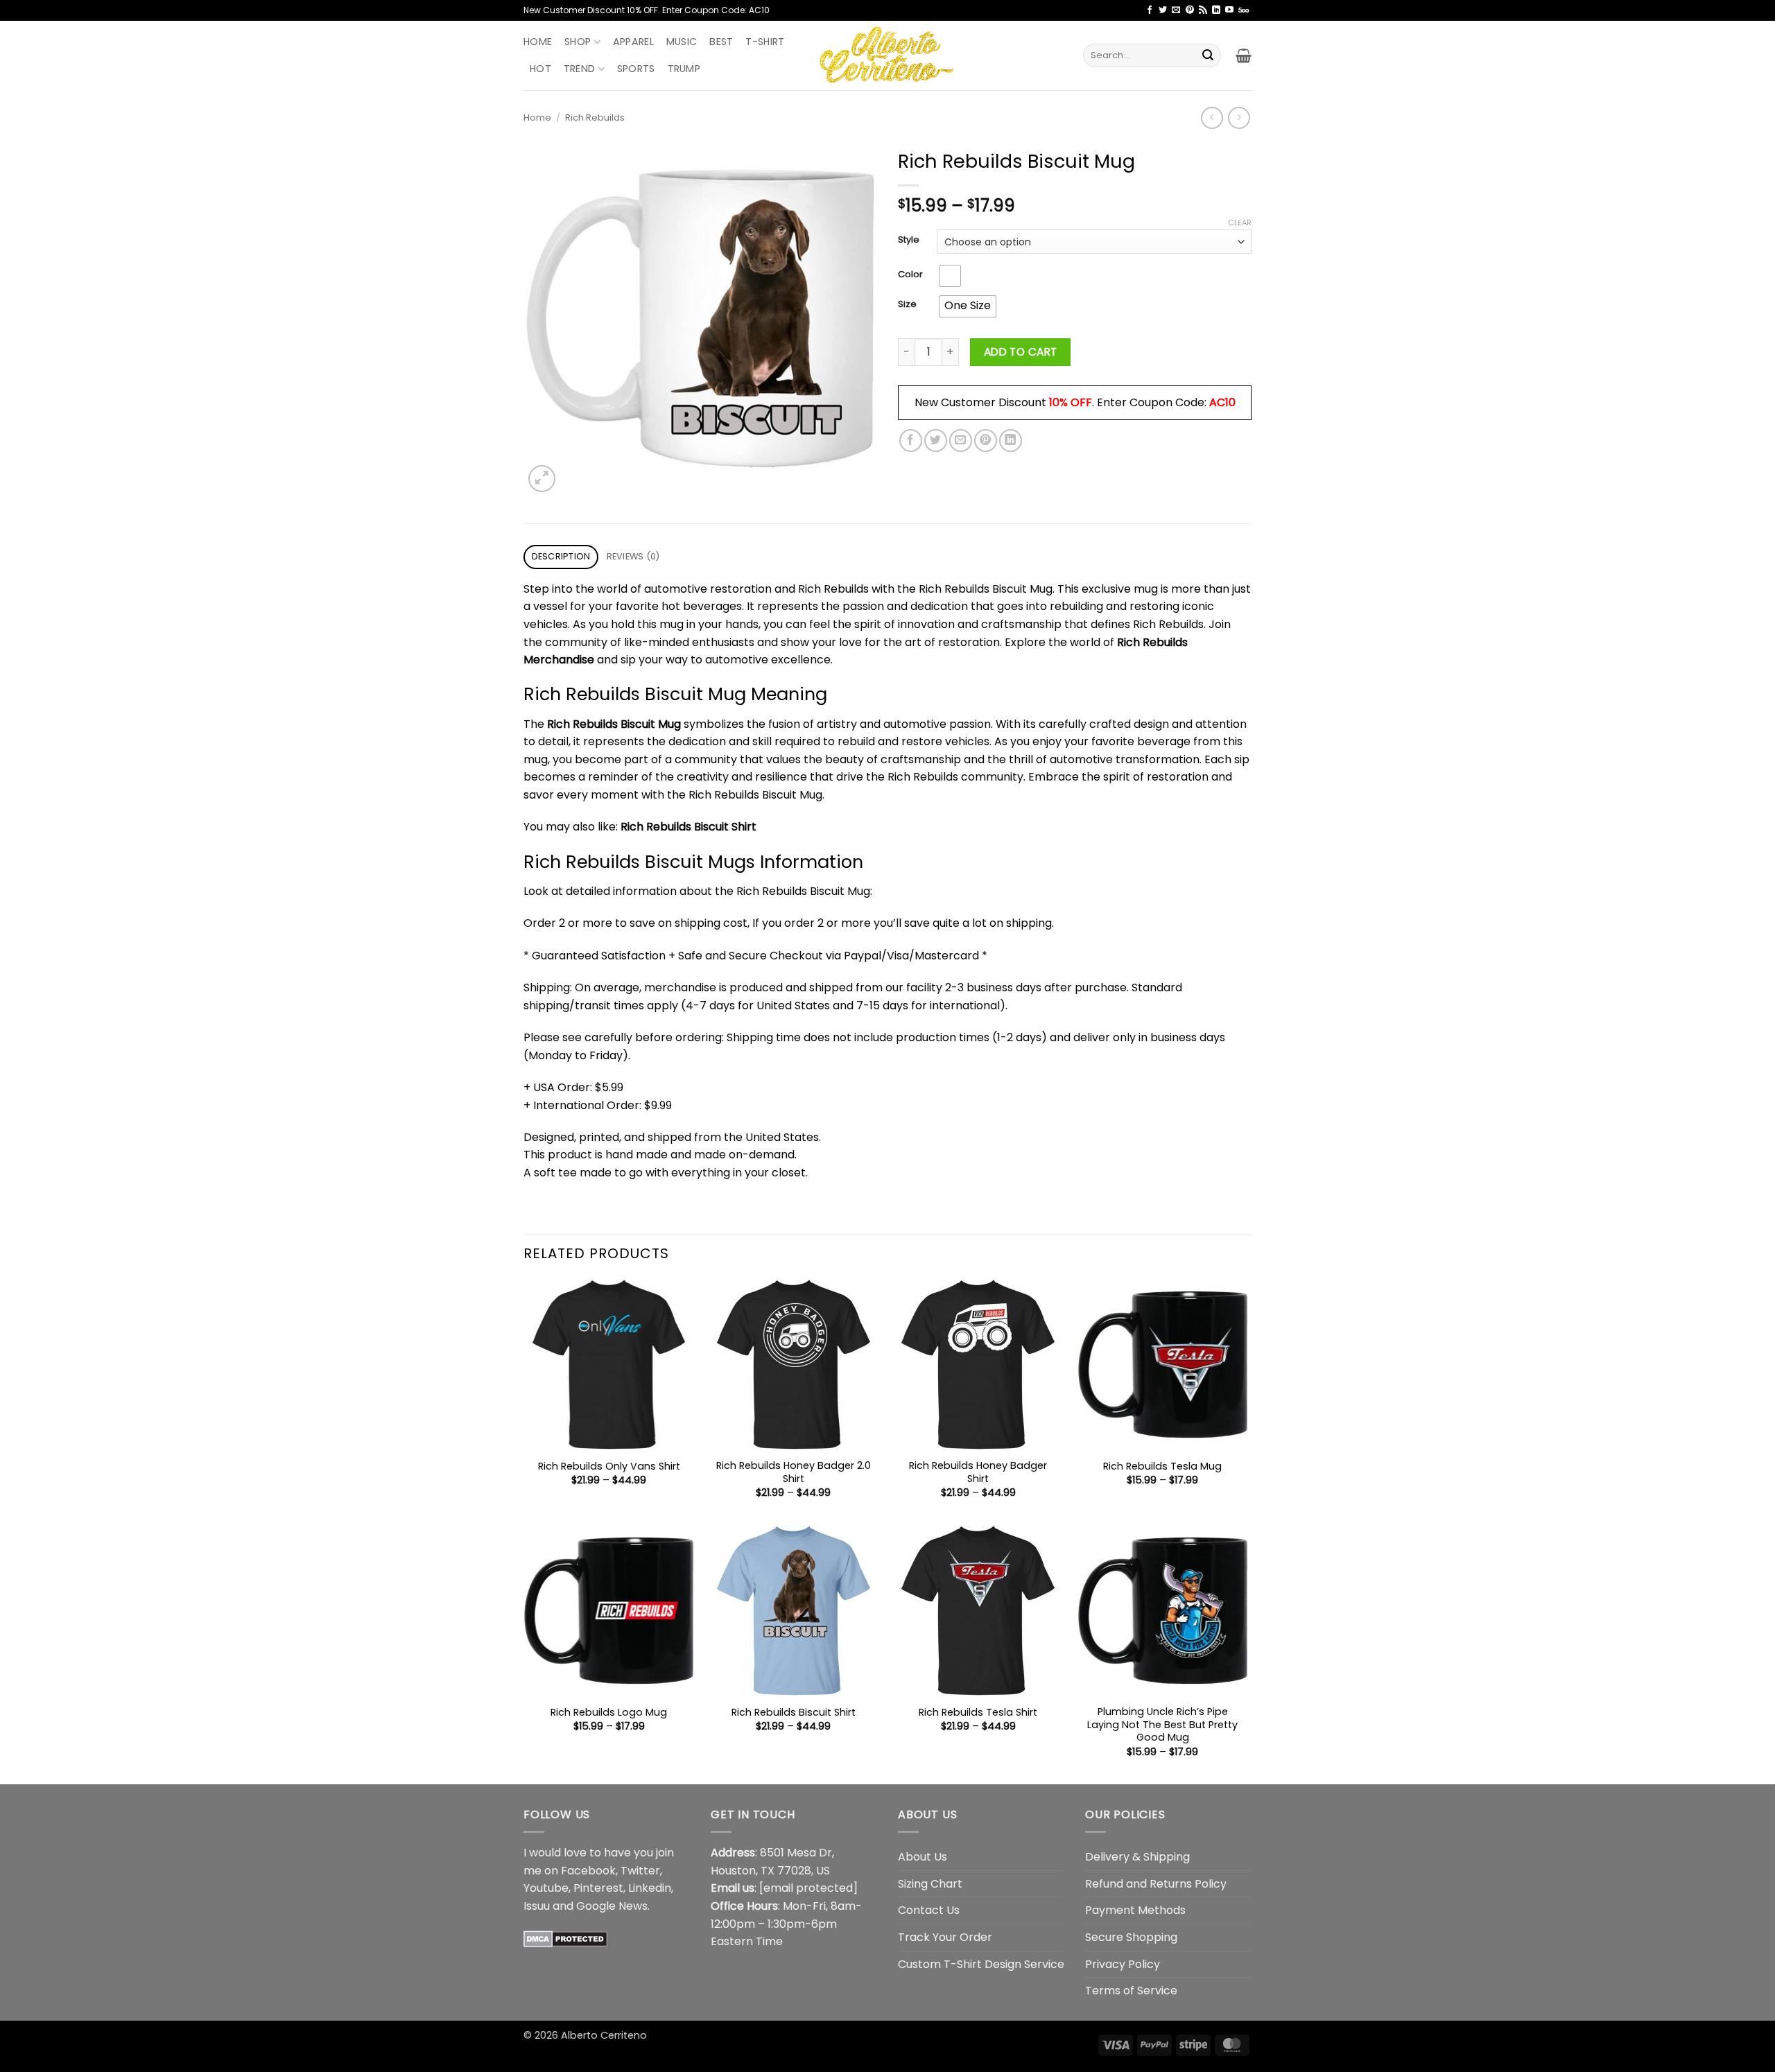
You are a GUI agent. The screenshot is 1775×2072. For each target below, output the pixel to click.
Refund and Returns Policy (1156, 1884)
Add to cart (1021, 352)
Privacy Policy (1123, 1964)
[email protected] (808, 1888)
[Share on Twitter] (936, 441)
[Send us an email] (1176, 10)
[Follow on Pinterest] (1190, 10)
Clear (1240, 223)
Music (682, 42)
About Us (923, 1857)
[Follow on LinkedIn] (1216, 10)
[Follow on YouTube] (1229, 10)
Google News (612, 1906)
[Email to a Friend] (961, 441)
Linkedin (650, 1888)
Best (721, 42)
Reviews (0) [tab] (633, 556)
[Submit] (1208, 55)
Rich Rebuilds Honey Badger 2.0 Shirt (794, 1472)
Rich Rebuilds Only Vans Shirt (609, 1466)
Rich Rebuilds (595, 117)
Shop (578, 42)
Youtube (546, 1888)
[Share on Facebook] (911, 441)
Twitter (640, 1871)
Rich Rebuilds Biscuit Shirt (689, 827)
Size (907, 304)
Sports (636, 69)
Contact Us (929, 1910)
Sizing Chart (930, 1884)
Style (909, 240)
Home (538, 42)
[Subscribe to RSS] (1203, 10)
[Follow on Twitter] (1163, 10)
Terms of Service (1131, 1991)
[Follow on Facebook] (1150, 10)
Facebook (588, 1871)
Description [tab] (561, 556)
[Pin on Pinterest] (986, 441)
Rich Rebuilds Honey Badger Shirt (978, 1472)
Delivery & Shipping (1137, 1857)
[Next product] (1212, 117)
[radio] (950, 276)
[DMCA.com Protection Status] (565, 1938)
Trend (579, 69)
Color (910, 275)
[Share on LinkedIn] (1011, 441)
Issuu (537, 1906)
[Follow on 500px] (1244, 10)
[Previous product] (1239, 117)
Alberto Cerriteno (604, 2035)
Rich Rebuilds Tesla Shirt (978, 1713)
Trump (684, 69)
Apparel (633, 42)
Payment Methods (1135, 1910)
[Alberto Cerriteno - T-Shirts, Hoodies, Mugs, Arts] (887, 55)
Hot (540, 69)
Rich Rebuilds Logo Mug (609, 1713)
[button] (1244, 55)
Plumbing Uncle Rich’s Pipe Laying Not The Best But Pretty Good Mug (1162, 1725)
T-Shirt (765, 42)
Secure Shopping (1131, 1937)
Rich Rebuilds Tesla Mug (1162, 1466)
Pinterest (598, 1888)
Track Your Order (945, 1937)
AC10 (1222, 402)
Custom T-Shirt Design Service (981, 1964)
